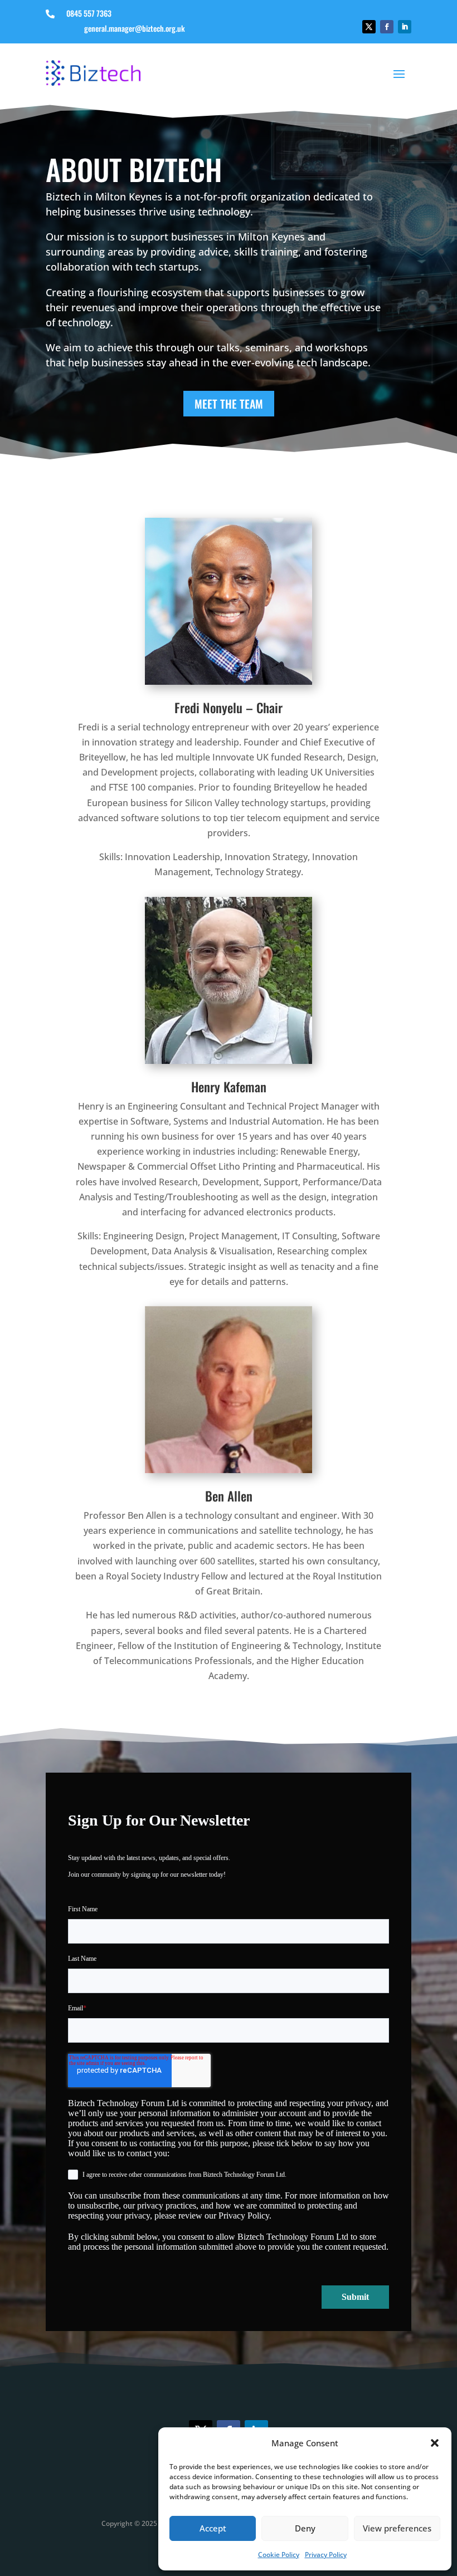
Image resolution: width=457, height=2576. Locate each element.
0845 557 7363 (89, 13)
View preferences (397, 2528)
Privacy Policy (326, 2555)
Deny (305, 2528)
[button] (435, 2443)
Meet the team (229, 404)
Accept (213, 2528)
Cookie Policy (279, 2555)
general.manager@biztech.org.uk (135, 28)
